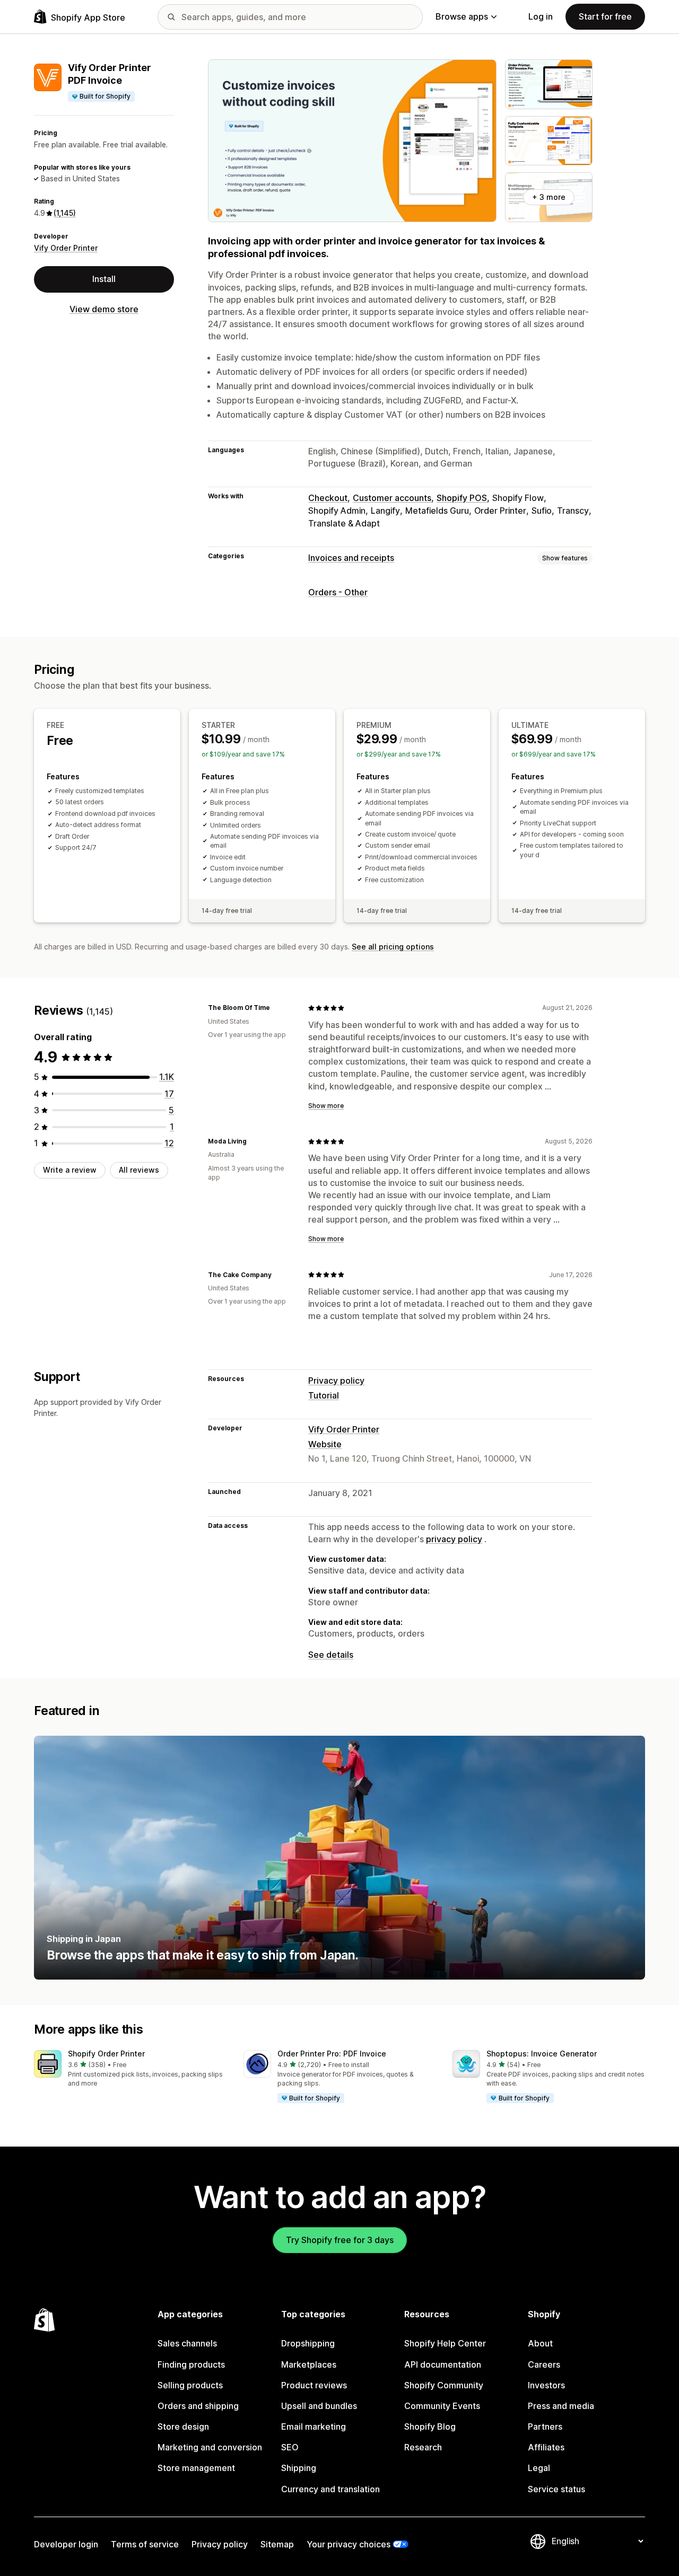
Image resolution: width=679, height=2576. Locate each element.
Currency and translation (330, 2489)
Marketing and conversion (210, 2447)
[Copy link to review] (276, 1008)
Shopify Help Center (445, 2343)
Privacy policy (336, 1381)
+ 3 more (549, 197)
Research (423, 2447)
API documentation (443, 2364)
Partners (545, 2426)
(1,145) (65, 213)
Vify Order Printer (66, 248)
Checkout (328, 498)
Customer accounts (392, 498)
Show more (326, 1106)
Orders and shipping (198, 2406)
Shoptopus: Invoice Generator (542, 2054)
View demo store (104, 309)
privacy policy (454, 1539)
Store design (183, 2426)
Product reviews (314, 2385)
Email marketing (314, 2426)
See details (331, 1655)
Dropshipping (308, 2343)
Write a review (70, 1170)
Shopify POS (462, 498)
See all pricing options (393, 947)
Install (104, 279)
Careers (544, 2364)
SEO (290, 2447)
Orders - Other (338, 592)
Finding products (191, 2364)
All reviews (139, 1170)
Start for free (605, 16)
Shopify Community (444, 2385)
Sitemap (277, 2544)
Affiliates (546, 2447)
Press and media (561, 2406)
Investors (546, 2385)
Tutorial (324, 1395)
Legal (539, 2468)
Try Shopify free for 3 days (340, 2240)
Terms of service (145, 2544)
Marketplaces (309, 2364)
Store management (196, 2468)
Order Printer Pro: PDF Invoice (332, 2054)
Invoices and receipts (351, 558)
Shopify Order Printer (106, 2054)
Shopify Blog (430, 2426)
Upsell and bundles (319, 2406)
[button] (130, 2069)
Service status (556, 2489)
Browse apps (462, 16)
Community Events (442, 2406)
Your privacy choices (349, 2544)
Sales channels (187, 2343)
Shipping (299, 2468)
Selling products (190, 2385)
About (540, 2343)
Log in (541, 16)
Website (325, 1444)
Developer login (66, 2544)
